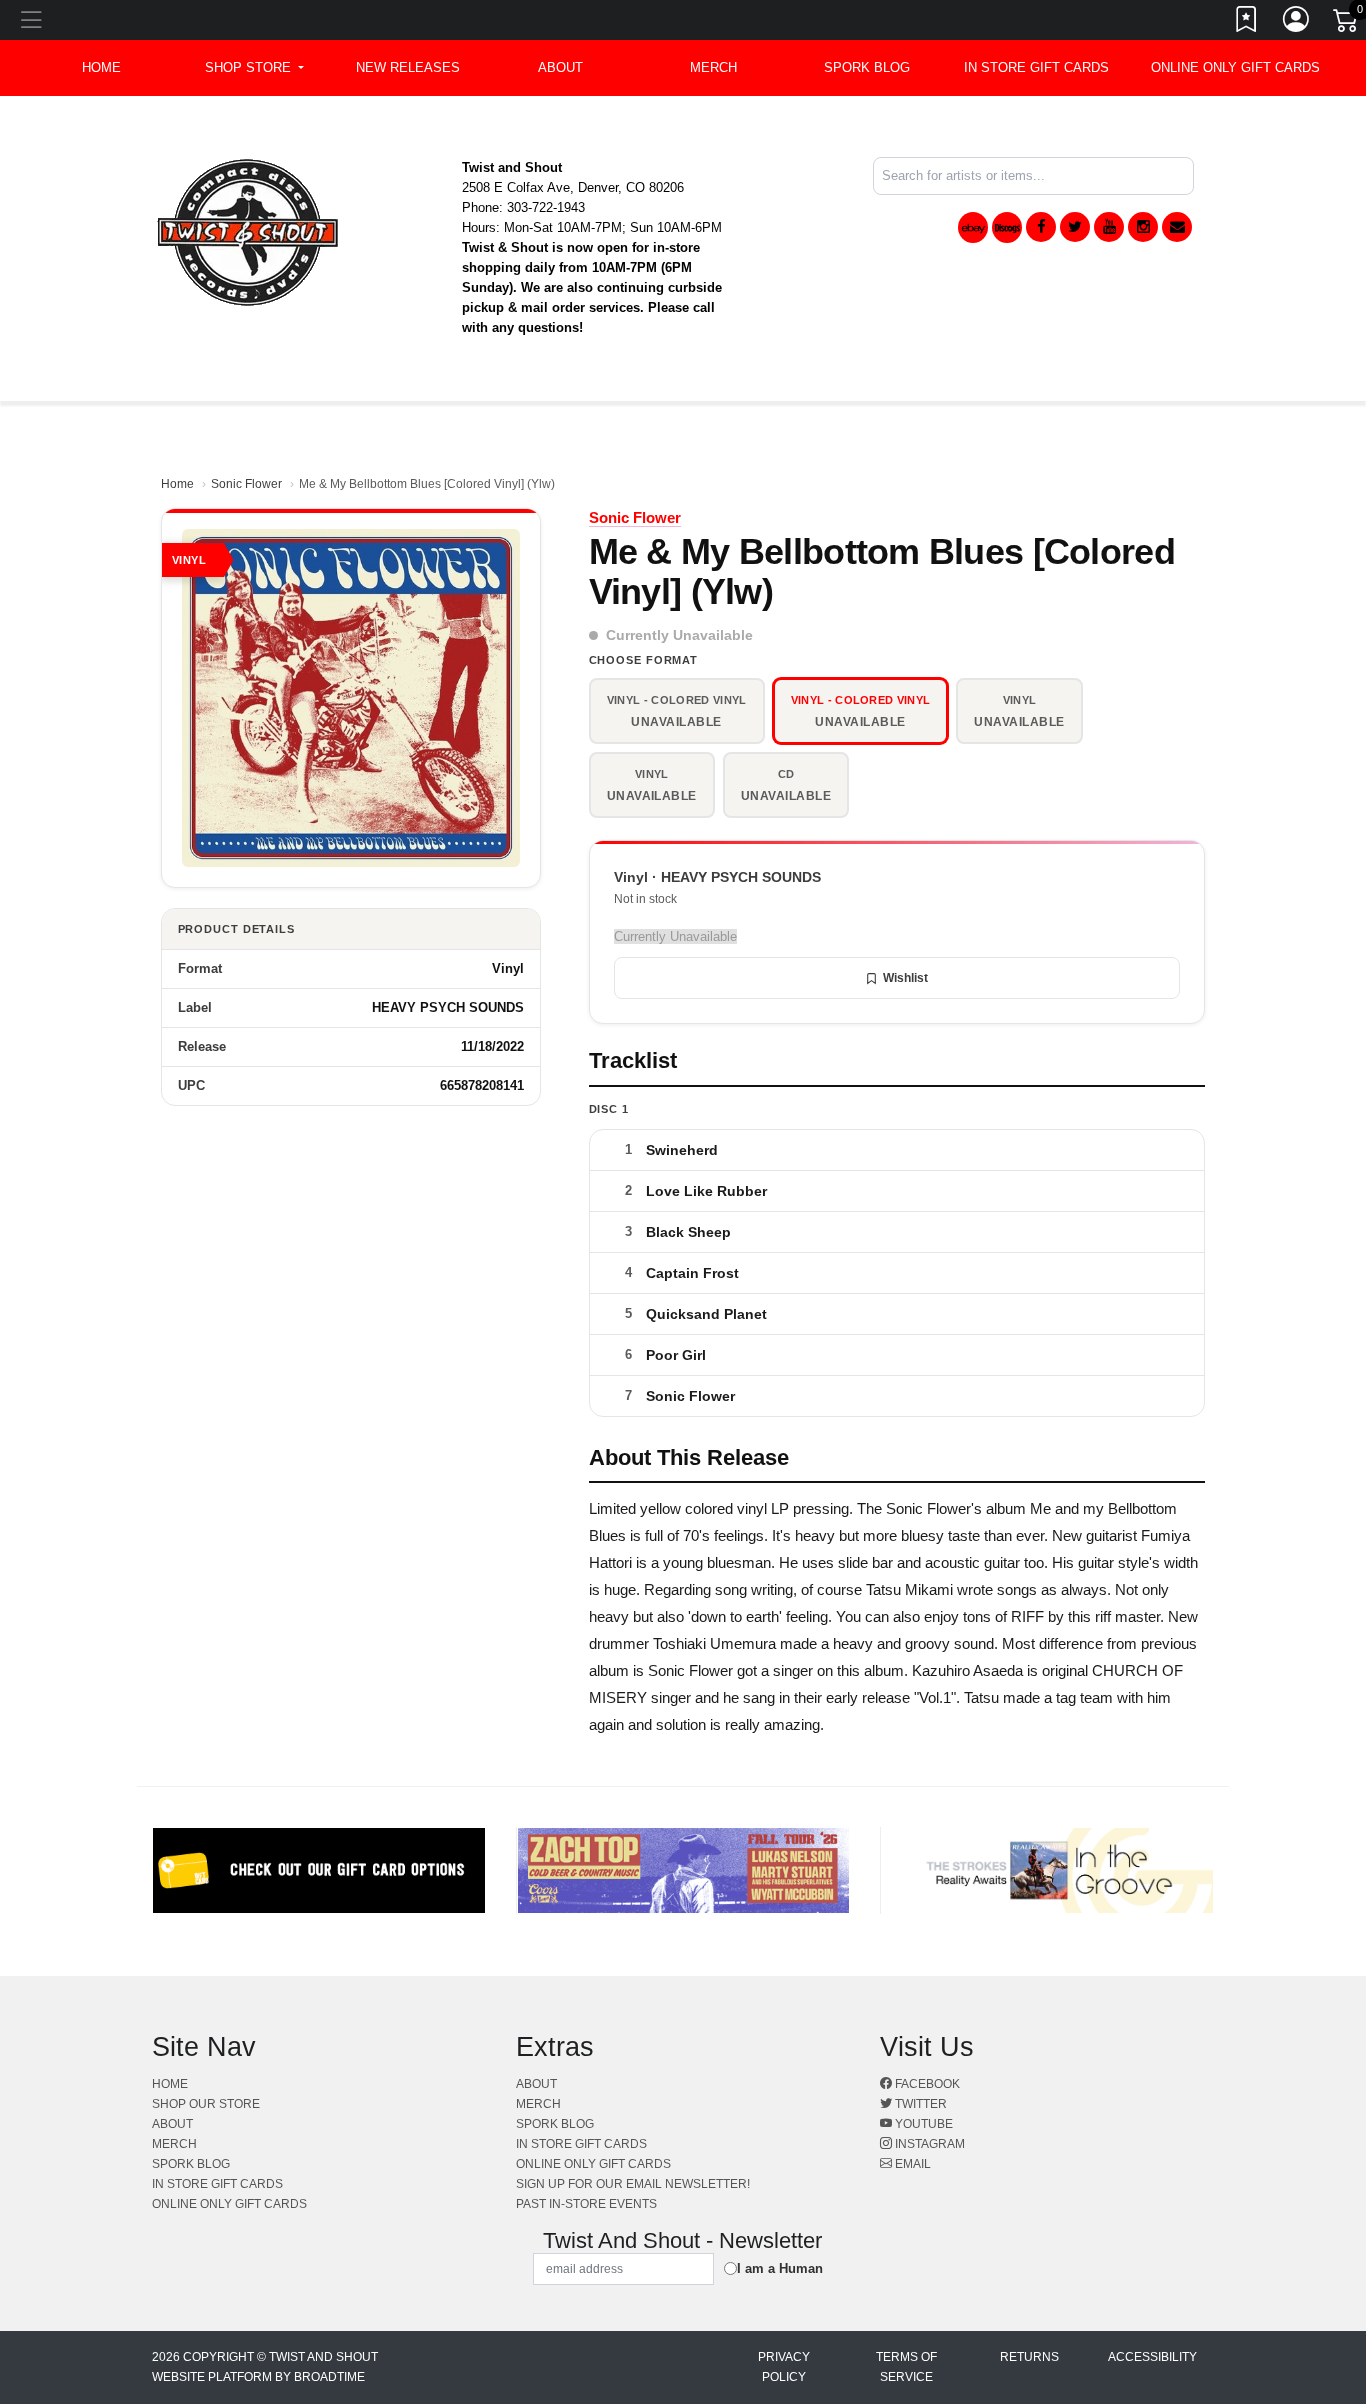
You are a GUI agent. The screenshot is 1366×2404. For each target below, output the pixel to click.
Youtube (922, 2124)
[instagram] (1143, 227)
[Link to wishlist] (1247, 23)
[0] (1347, 24)
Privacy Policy (784, 2367)
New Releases (408, 67)
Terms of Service (906, 2367)
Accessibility (1152, 2357)
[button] (254, 68)
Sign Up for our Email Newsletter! (633, 2184)
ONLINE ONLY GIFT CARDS (1235, 67)
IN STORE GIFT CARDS (1036, 67)
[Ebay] (973, 227)
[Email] (1177, 227)
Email (911, 2164)
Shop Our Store (206, 2104)
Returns (1029, 2357)
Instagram (928, 2144)
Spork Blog (867, 67)
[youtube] (1109, 227)
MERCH (713, 67)
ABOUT (560, 67)
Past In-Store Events (586, 2204)
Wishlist (905, 978)
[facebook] (1041, 227)
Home (177, 484)
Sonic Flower (246, 484)
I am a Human (780, 2268)
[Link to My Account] (1297, 23)
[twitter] (1075, 227)
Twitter (919, 2104)
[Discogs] (1007, 227)
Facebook (926, 2084)
